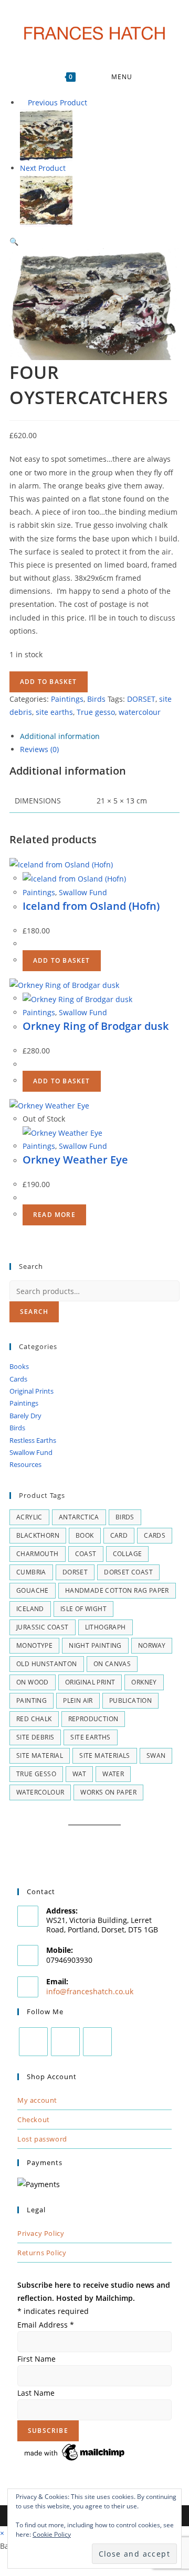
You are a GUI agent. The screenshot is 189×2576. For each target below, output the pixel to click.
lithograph (106, 1627)
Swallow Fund (83, 892)
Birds (96, 699)
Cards (18, 1379)
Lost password (42, 2139)
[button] (14, 241)
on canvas (112, 1664)
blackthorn (38, 1535)
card (119, 1535)
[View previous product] (23, 102)
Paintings (67, 699)
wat (79, 1774)
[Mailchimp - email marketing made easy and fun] (75, 2452)
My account (37, 2100)
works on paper (108, 1792)
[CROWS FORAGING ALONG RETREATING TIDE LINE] (46, 134)
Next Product (43, 168)
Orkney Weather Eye (75, 1160)
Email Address (46, 2325)
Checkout (34, 2120)
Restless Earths (33, 1440)
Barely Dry (25, 1416)
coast (86, 1554)
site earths (54, 712)
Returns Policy (42, 2253)
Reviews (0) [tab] (39, 749)
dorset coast (128, 1572)
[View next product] (71, 168)
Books (19, 1366)
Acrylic (29, 1517)
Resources (25, 1464)
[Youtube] (97, 2042)
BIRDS (125, 1517)
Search (34, 1312)
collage (128, 1554)
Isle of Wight (83, 1609)
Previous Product (57, 102)
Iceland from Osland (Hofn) (91, 906)
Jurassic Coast (43, 1627)
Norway (152, 1645)
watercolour (140, 712)
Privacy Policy (41, 2233)
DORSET (141, 699)
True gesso (96, 712)
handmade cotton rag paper (117, 1590)
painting (31, 1700)
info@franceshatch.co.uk (90, 1991)
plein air (78, 1700)
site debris (35, 1737)
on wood (33, 1682)
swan (156, 1756)
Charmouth (38, 1554)
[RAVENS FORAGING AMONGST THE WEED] (46, 200)
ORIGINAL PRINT (90, 1682)
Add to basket (49, 682)
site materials (105, 1756)
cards (155, 1535)
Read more (54, 1215)
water (113, 1774)
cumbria (31, 1572)
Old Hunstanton (47, 1664)
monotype (34, 1645)
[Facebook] (33, 2042)
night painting (95, 1645)
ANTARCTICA (79, 1517)
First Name (36, 2359)
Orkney (144, 1682)
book (85, 1535)
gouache (33, 1590)
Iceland (30, 1609)
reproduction (93, 1719)
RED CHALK (34, 1719)
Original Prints (31, 1391)
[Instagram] (65, 2042)
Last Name (36, 2393)
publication (130, 1700)
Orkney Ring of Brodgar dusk (96, 1026)
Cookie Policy (52, 2534)
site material (40, 1756)
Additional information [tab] (60, 736)
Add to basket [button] (62, 960)
